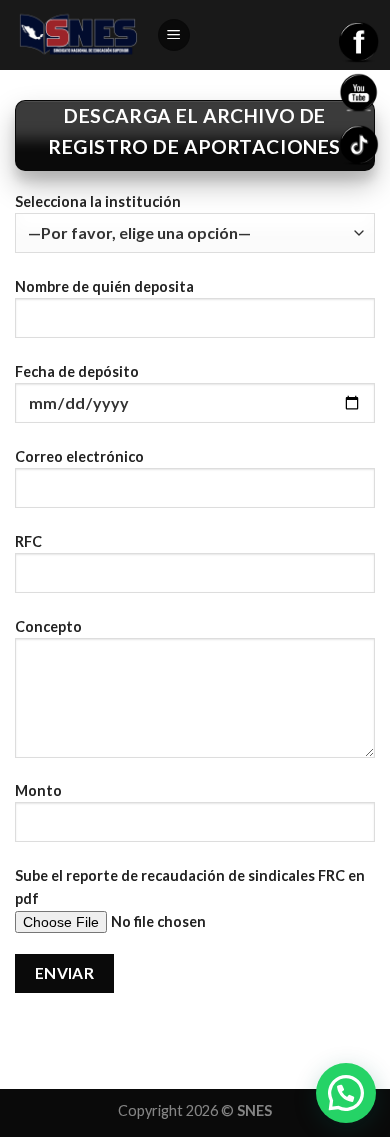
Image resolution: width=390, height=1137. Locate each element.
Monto (38, 790)
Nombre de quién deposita (104, 286)
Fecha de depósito (77, 371)
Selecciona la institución (98, 201)
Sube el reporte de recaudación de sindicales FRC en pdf (190, 887)
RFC (28, 541)
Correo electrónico (79, 456)
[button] (346, 1093)
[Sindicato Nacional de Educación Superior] (78, 35)
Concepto (48, 626)
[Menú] (174, 35)
